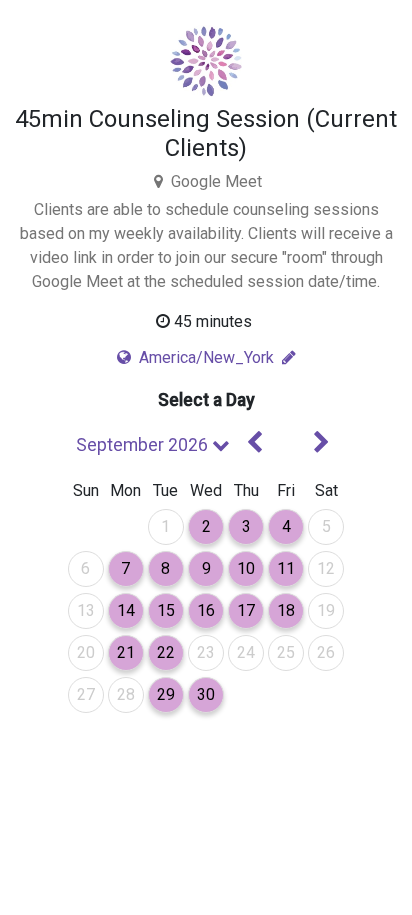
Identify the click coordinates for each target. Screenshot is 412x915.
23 (210, 652)
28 (130, 694)
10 (250, 568)
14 (130, 610)
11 (290, 568)
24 (250, 652)
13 (90, 610)
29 (170, 694)
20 (90, 652)
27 (90, 694)
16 (210, 610)
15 (170, 610)
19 (330, 610)
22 (170, 652)
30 (210, 694)
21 (130, 652)
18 (290, 610)
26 (330, 652)
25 (290, 652)
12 (330, 568)
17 (250, 610)
